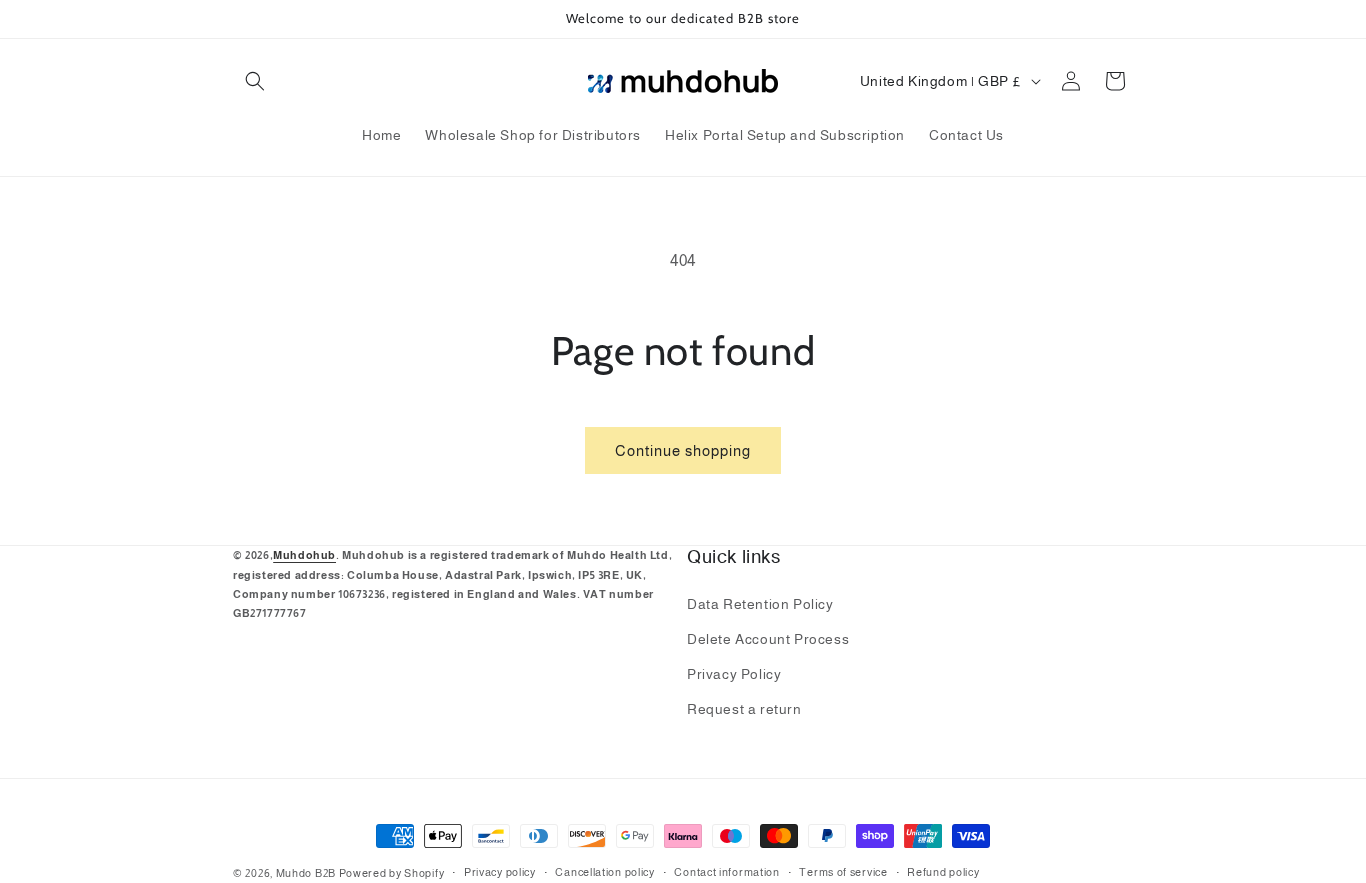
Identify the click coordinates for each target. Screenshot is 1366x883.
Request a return (744, 709)
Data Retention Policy (760, 604)
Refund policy (943, 872)
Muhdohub (304, 555)
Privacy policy (500, 872)
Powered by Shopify (392, 873)
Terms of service (843, 872)
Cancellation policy (604, 872)
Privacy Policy (734, 674)
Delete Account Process (768, 639)
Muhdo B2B (306, 873)
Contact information (726, 872)
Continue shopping (683, 450)
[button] (255, 81)
